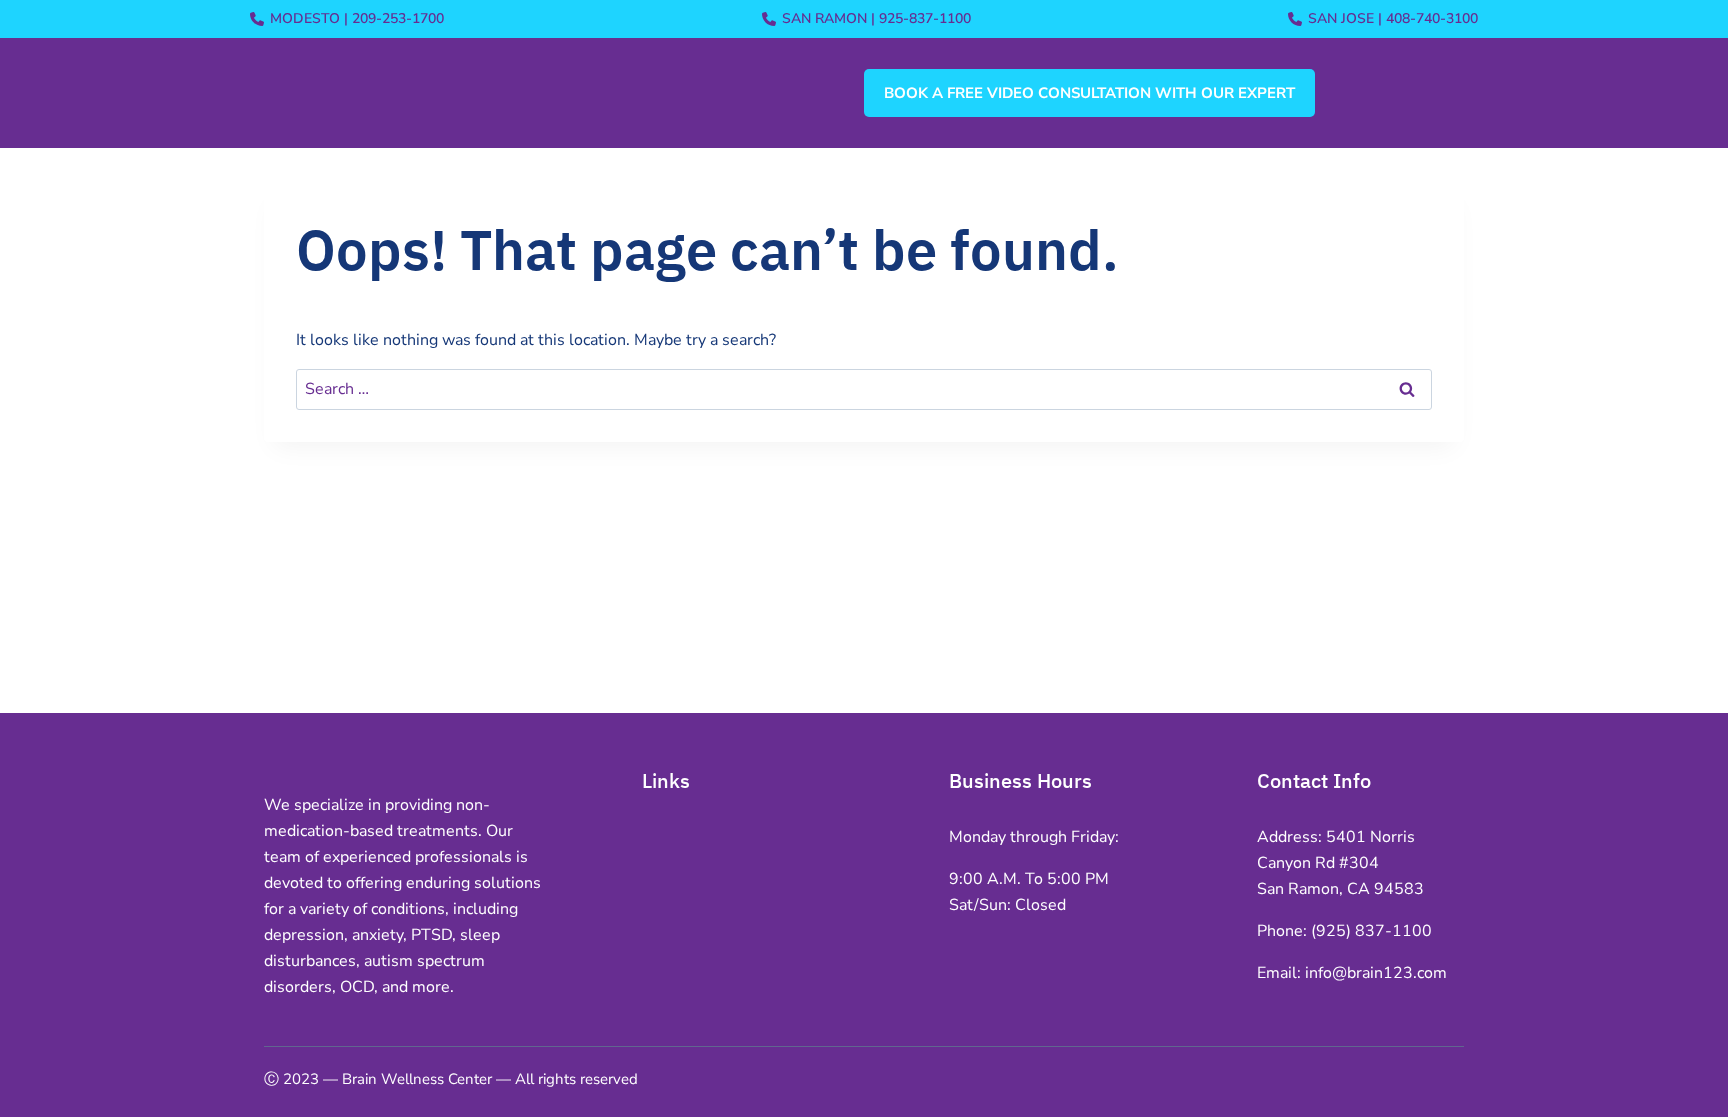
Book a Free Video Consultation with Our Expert (1089, 93)
